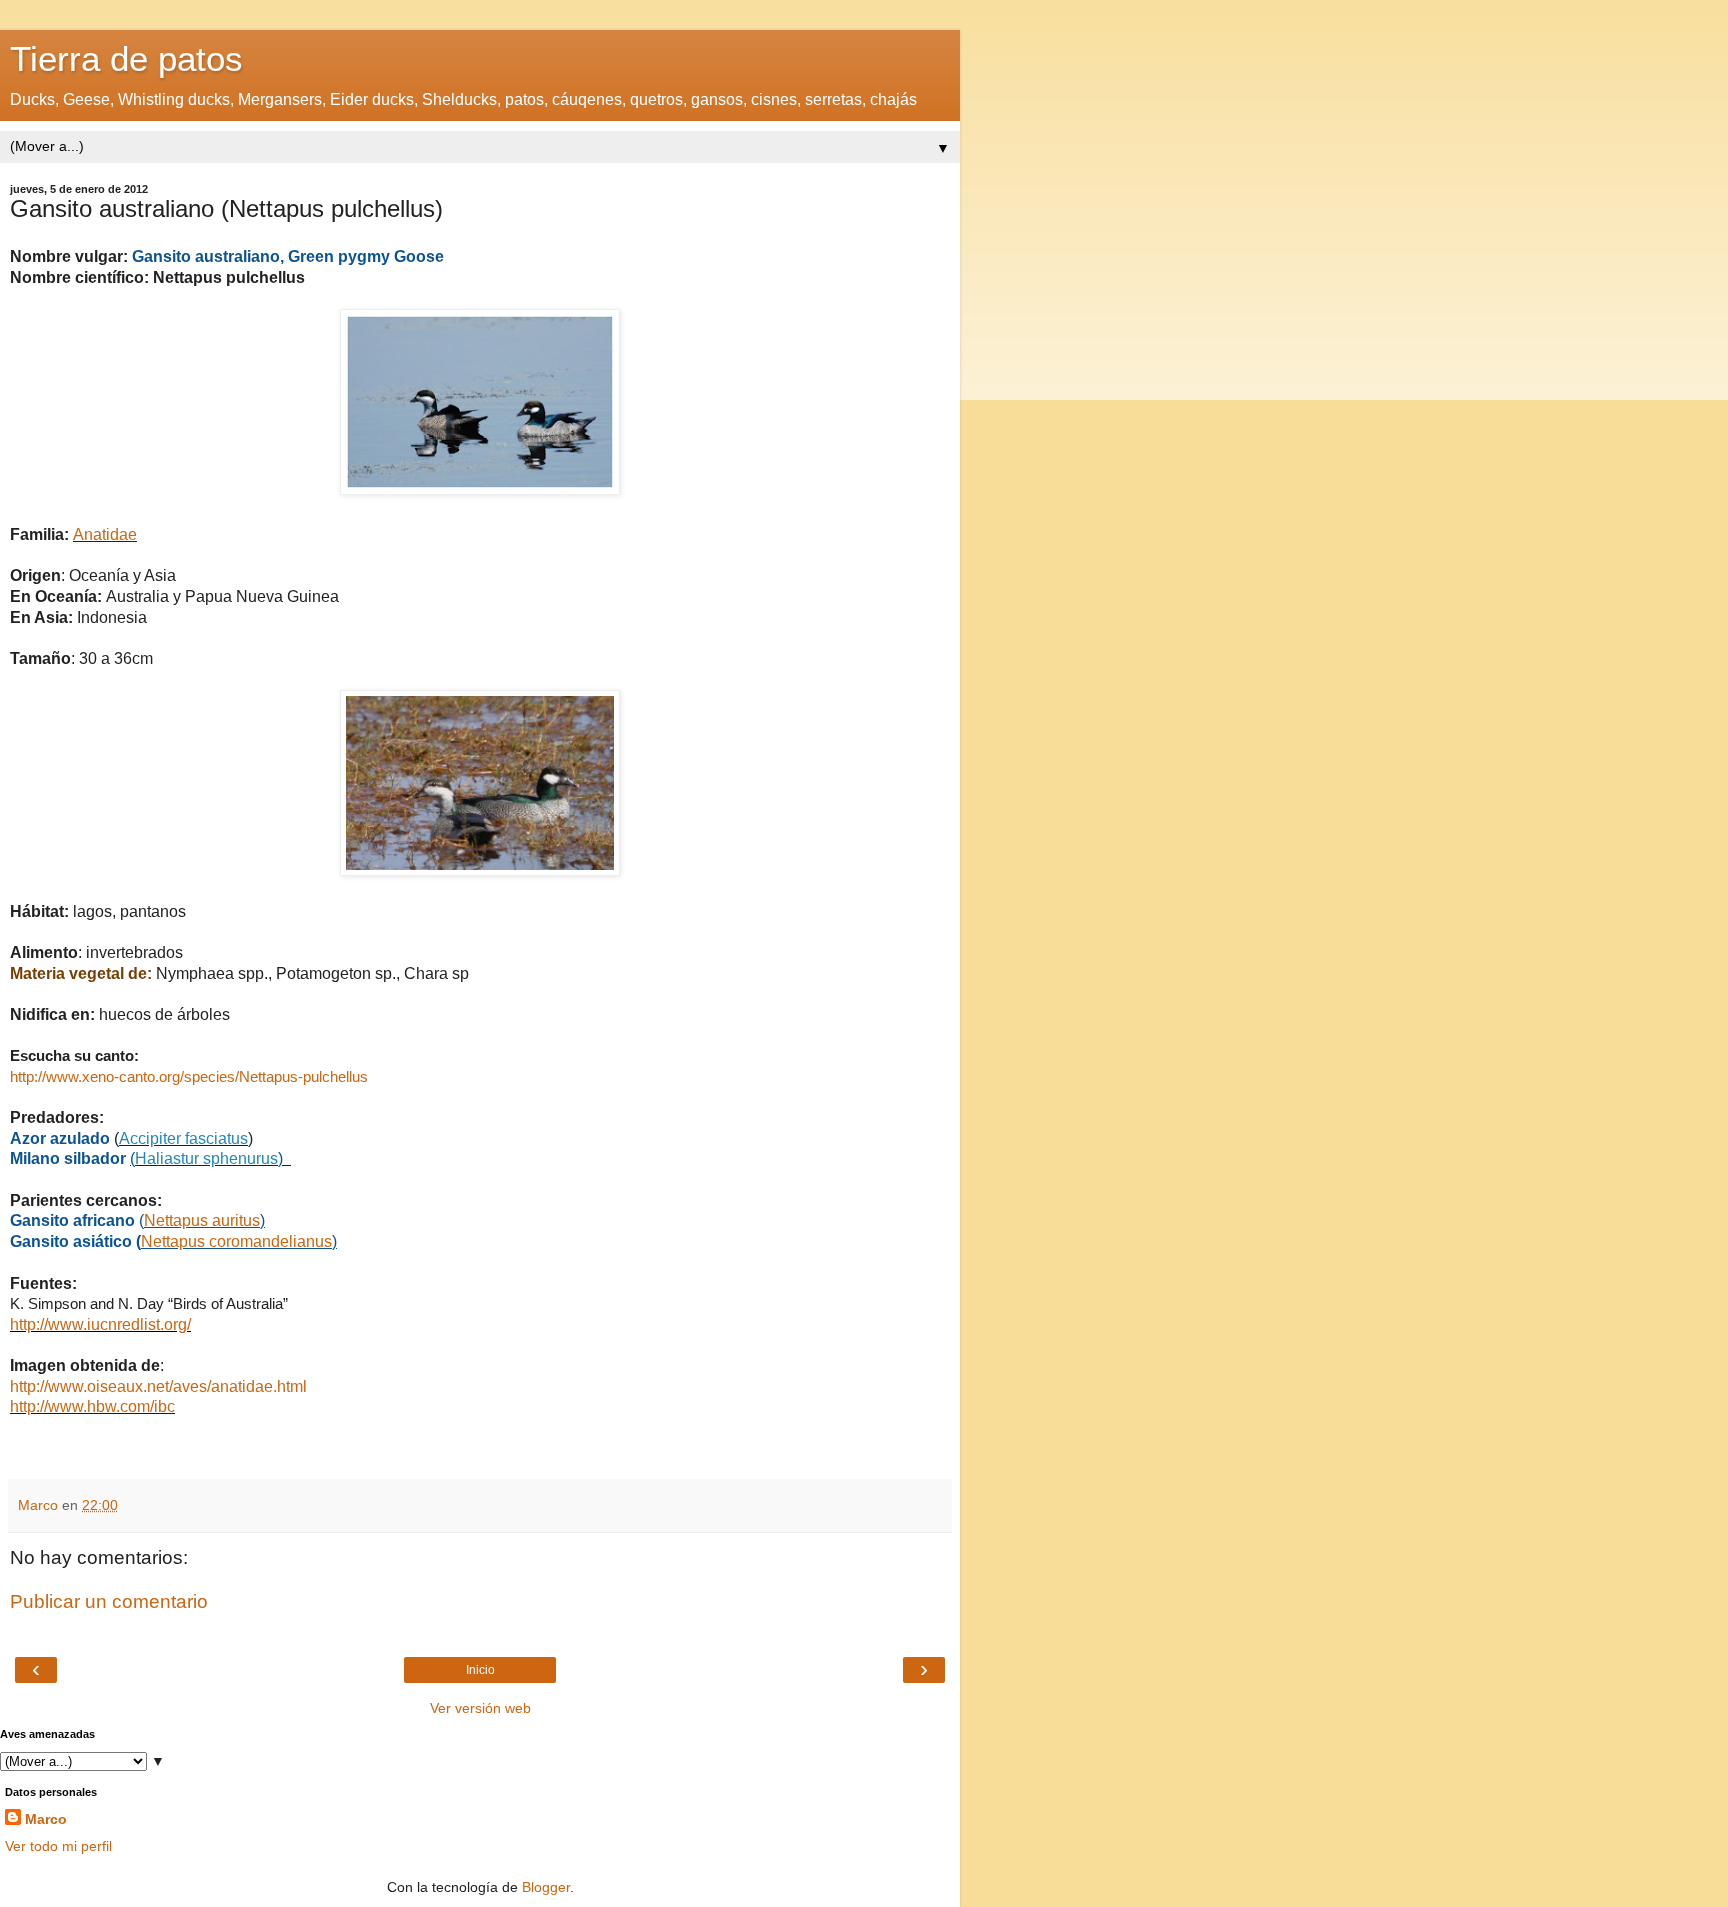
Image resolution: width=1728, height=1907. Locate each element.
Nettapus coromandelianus (236, 1241)
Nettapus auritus (202, 1220)
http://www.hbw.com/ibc (92, 1406)
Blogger (546, 1887)
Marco (46, 1819)
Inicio (480, 1670)
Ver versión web (480, 1708)
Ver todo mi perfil (58, 1846)
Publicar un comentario (109, 1601)
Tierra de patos (126, 59)
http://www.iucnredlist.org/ (100, 1324)
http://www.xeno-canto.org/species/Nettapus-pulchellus (189, 1077)
